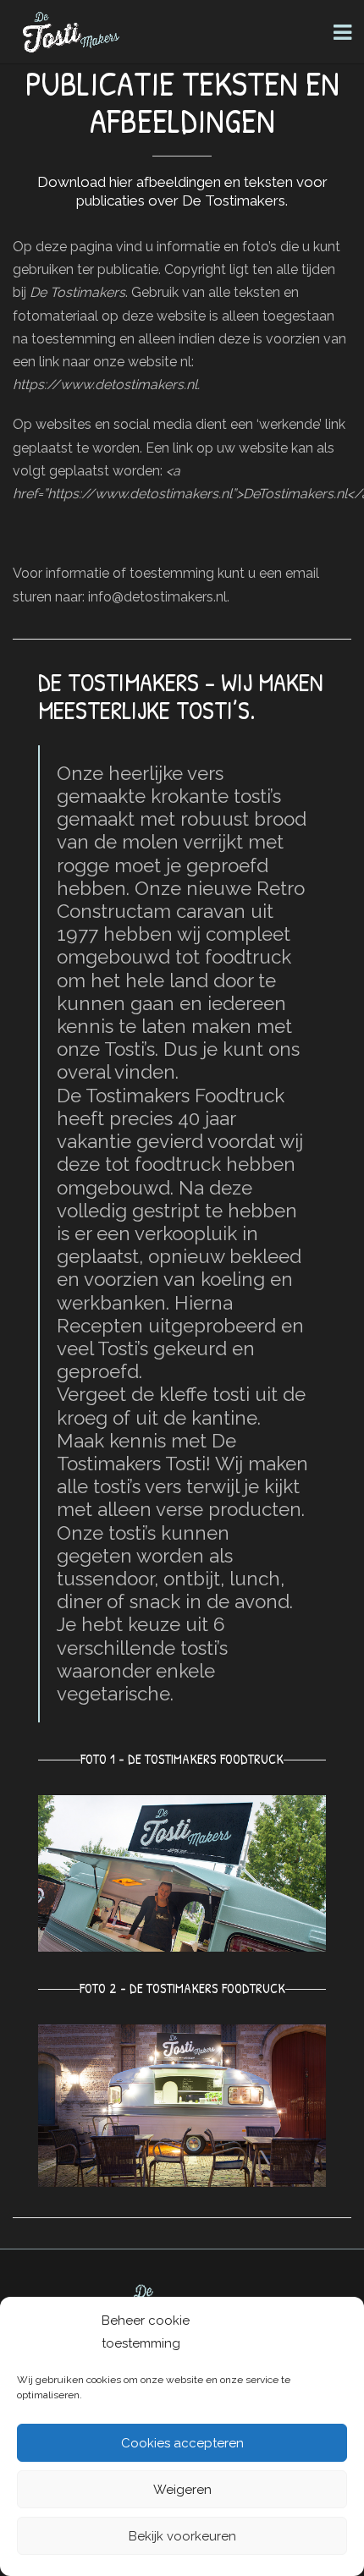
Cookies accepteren (182, 2443)
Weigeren (182, 2490)
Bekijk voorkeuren (182, 2536)
